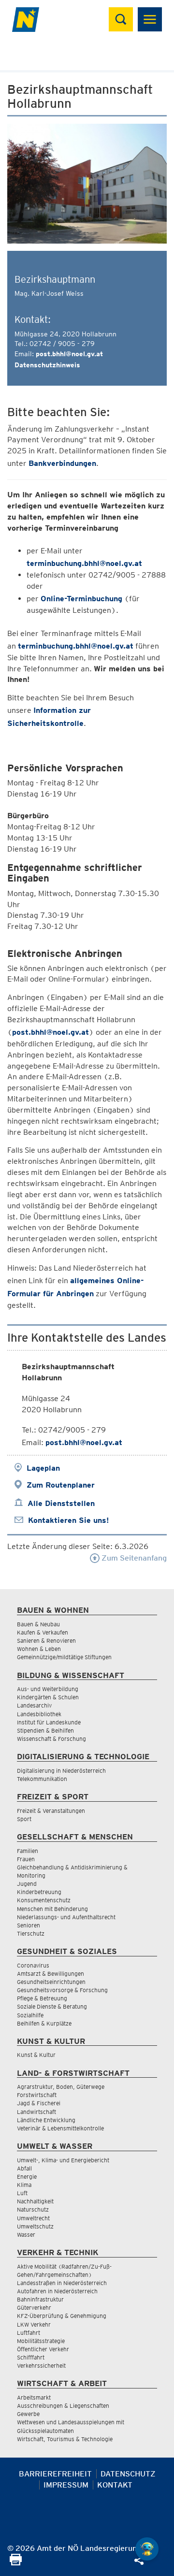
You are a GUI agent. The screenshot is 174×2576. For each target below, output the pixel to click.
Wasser (26, 2235)
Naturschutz (33, 2209)
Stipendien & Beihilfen (45, 1730)
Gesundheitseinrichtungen (51, 1982)
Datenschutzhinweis (47, 365)
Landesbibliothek (39, 1714)
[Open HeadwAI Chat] (147, 2549)
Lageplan (43, 1468)
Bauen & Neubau (38, 1624)
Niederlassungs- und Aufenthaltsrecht (66, 1917)
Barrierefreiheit (55, 2474)
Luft (22, 2193)
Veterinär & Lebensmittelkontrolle (60, 2128)
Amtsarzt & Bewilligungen (51, 1974)
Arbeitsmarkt (34, 2397)
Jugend (27, 1884)
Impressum (66, 2485)
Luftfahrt (29, 2333)
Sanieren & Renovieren (46, 1641)
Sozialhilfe (30, 2015)
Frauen (26, 1859)
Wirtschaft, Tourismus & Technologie (65, 2439)
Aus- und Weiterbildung (48, 1689)
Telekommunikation (42, 1779)
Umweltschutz (35, 2226)
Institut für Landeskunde (49, 1722)
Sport (24, 1819)
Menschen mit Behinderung (52, 1909)
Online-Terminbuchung (81, 599)
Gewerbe (28, 2414)
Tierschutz (31, 1933)
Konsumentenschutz (44, 1900)
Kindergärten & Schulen (48, 1697)
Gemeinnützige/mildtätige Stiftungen (64, 1657)
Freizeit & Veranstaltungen (51, 1811)
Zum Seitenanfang (133, 1558)
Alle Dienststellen (61, 1503)
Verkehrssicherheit (41, 2366)
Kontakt (115, 2485)
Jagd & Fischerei (39, 2103)
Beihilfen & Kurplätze (44, 2023)
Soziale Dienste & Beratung (52, 2006)
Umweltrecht (33, 2218)
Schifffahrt (31, 2357)
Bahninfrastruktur (40, 2299)
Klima (24, 2185)
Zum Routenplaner (61, 1485)
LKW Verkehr (34, 2324)
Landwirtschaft (36, 2112)
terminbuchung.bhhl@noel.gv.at (84, 563)
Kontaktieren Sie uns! (68, 1520)
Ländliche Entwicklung (46, 2120)
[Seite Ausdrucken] (16, 2563)
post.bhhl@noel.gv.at (69, 354)
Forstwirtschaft (37, 2095)
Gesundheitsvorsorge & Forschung (62, 1990)
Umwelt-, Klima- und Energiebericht (63, 2160)
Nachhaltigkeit (35, 2201)
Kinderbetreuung (39, 1892)
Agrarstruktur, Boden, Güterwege (61, 2087)
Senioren (29, 1925)
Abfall (24, 2168)
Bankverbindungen (62, 463)
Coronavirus (33, 1965)
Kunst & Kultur (36, 2055)
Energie (27, 2177)
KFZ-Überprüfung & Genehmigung (62, 2316)
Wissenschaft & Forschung (51, 1739)
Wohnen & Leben (39, 1649)
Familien (28, 1851)
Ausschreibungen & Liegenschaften (63, 2406)
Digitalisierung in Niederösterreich (61, 1771)
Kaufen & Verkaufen (43, 1632)
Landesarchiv (34, 1705)
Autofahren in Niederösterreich (57, 2291)
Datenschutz (128, 2474)
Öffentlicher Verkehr (43, 2349)
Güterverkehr (34, 2308)
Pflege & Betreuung (42, 1998)
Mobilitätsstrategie (41, 2341)
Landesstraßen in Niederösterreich (62, 2283)
